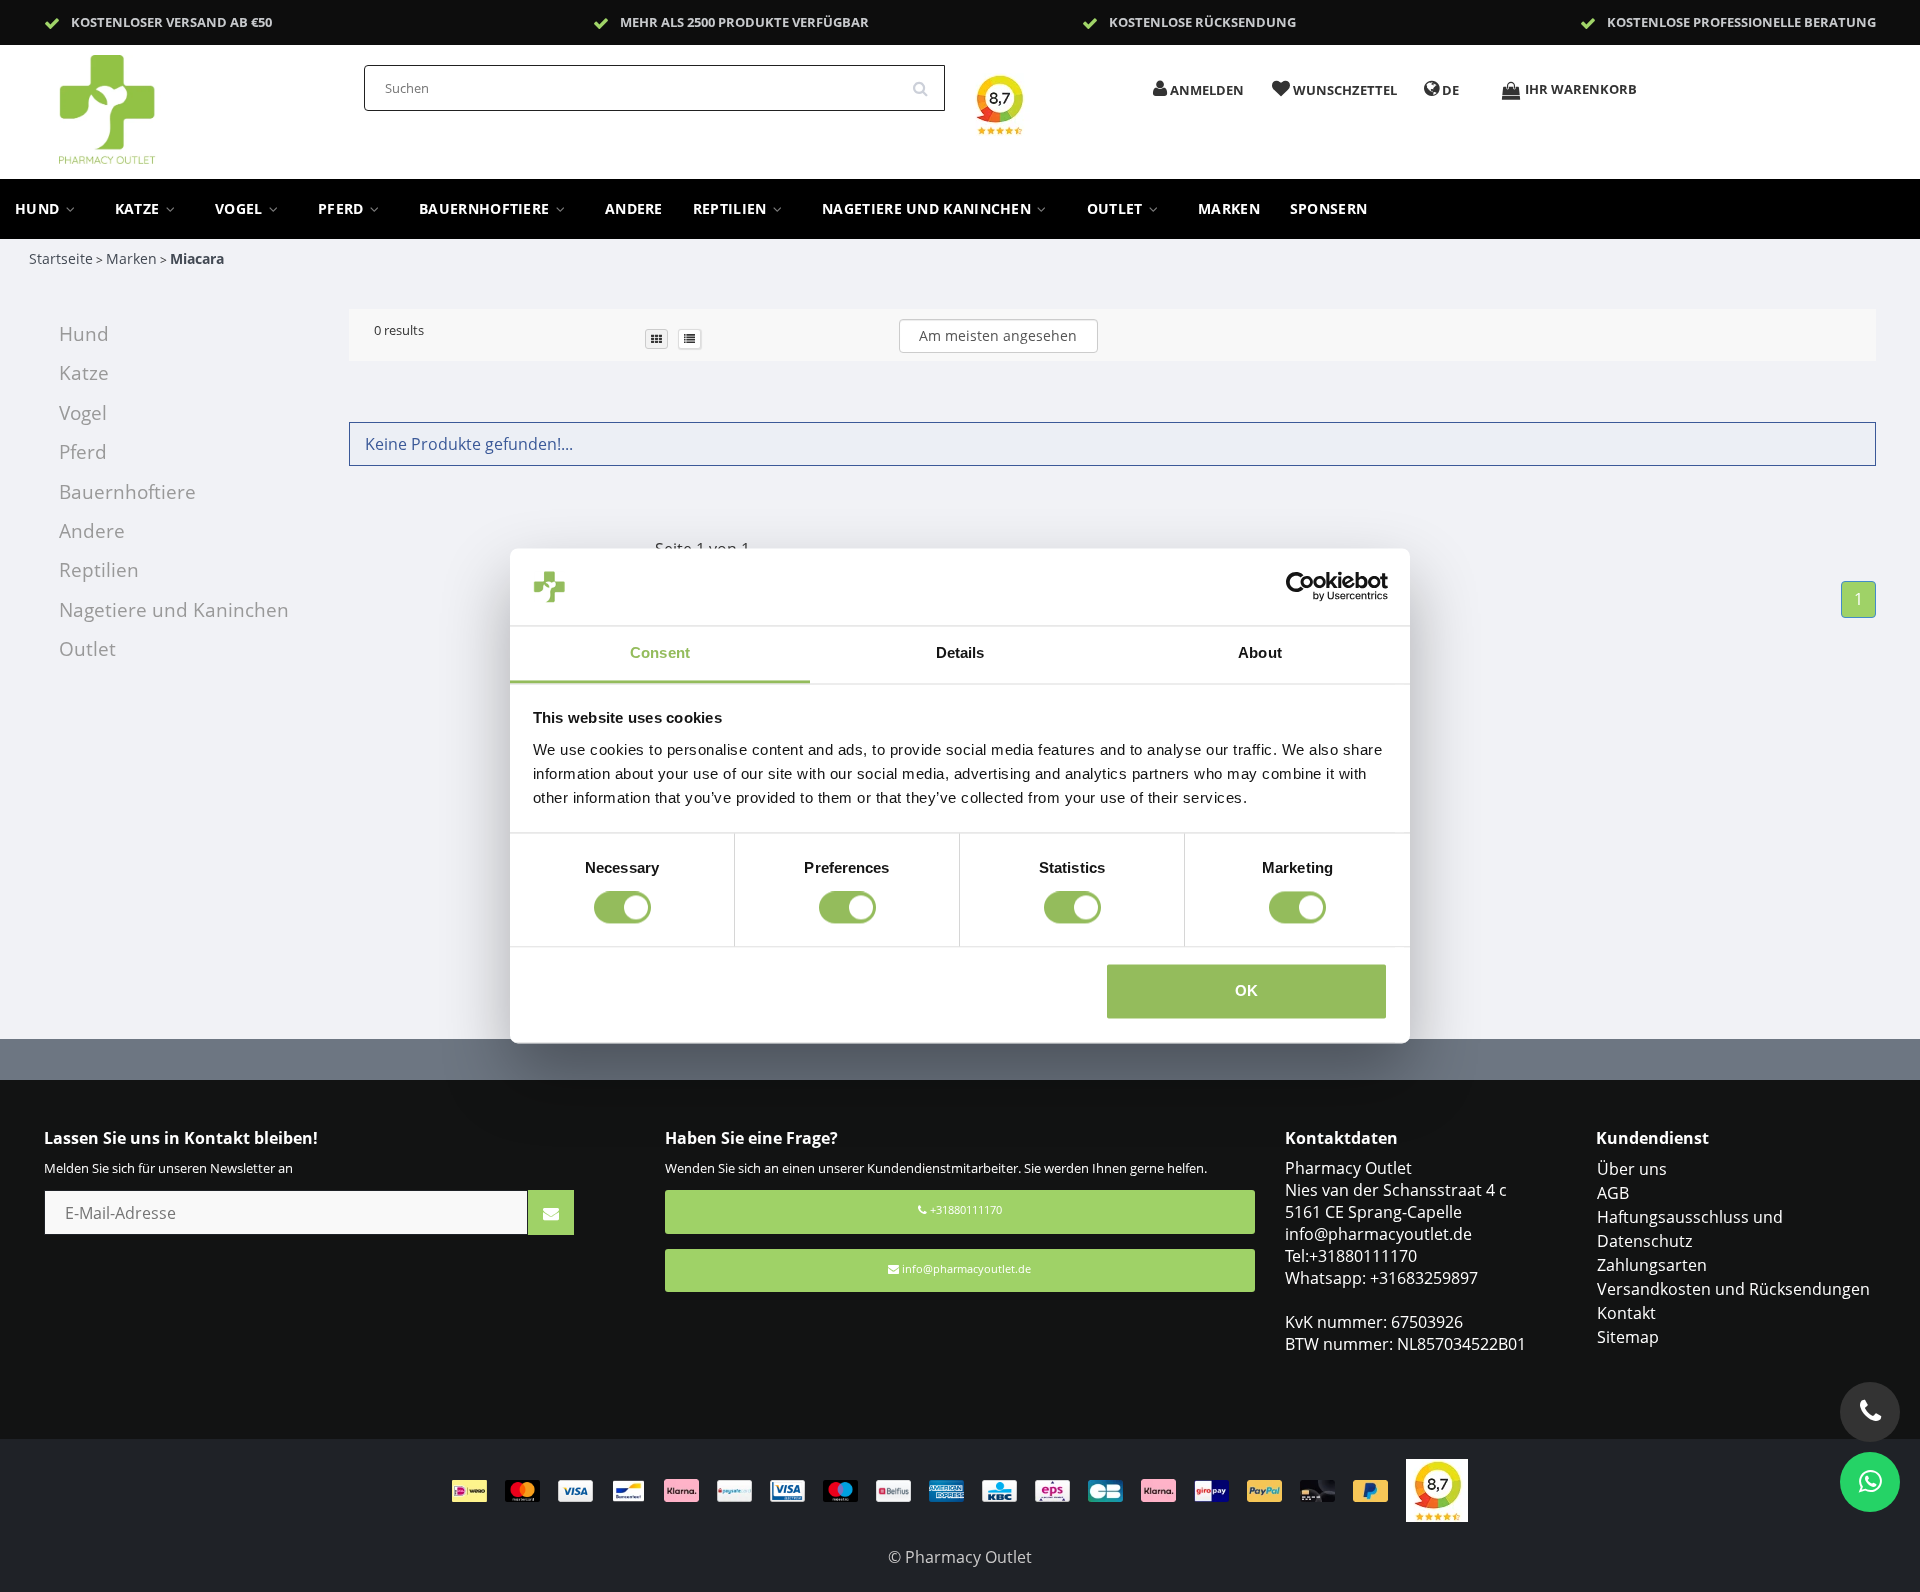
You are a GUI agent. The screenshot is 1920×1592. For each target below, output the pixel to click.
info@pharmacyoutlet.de (966, 1268)
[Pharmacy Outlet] (159, 103)
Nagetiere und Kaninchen (928, 209)
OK (1246, 990)
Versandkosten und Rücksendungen (1733, 1289)
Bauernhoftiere (486, 209)
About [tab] (1260, 652)
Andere (634, 209)
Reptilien (732, 209)
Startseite (61, 258)
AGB (1613, 1193)
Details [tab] (960, 652)
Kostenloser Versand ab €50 (171, 22)
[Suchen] (927, 81)
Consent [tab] (660, 652)
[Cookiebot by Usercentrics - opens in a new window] (1300, 587)
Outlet (1117, 209)
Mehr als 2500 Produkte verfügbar (744, 22)
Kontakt (1626, 1313)
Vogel (241, 209)
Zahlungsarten (1652, 1265)
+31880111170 (964, 1209)
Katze (139, 209)
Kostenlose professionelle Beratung (1741, 22)
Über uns (1632, 1169)
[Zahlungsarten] (929, 1489)
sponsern (1328, 209)
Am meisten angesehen (998, 335)
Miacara (197, 258)
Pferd (343, 209)
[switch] (847, 908)
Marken (1229, 209)
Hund (39, 209)
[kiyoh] (1437, 1489)
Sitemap (1628, 1337)
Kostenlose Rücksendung (1202, 22)
